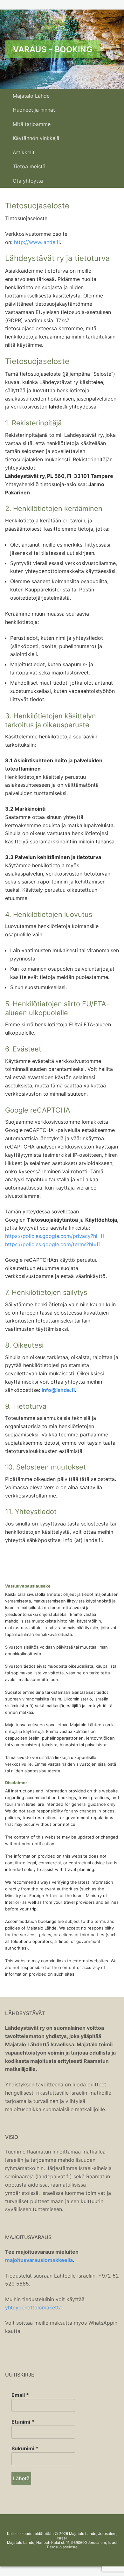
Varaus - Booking (53, 49)
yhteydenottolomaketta (33, 2307)
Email (20, 2395)
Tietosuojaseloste (62, 2547)
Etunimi (23, 2422)
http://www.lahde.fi (37, 242)
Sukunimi (25, 2448)
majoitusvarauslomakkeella (39, 2260)
